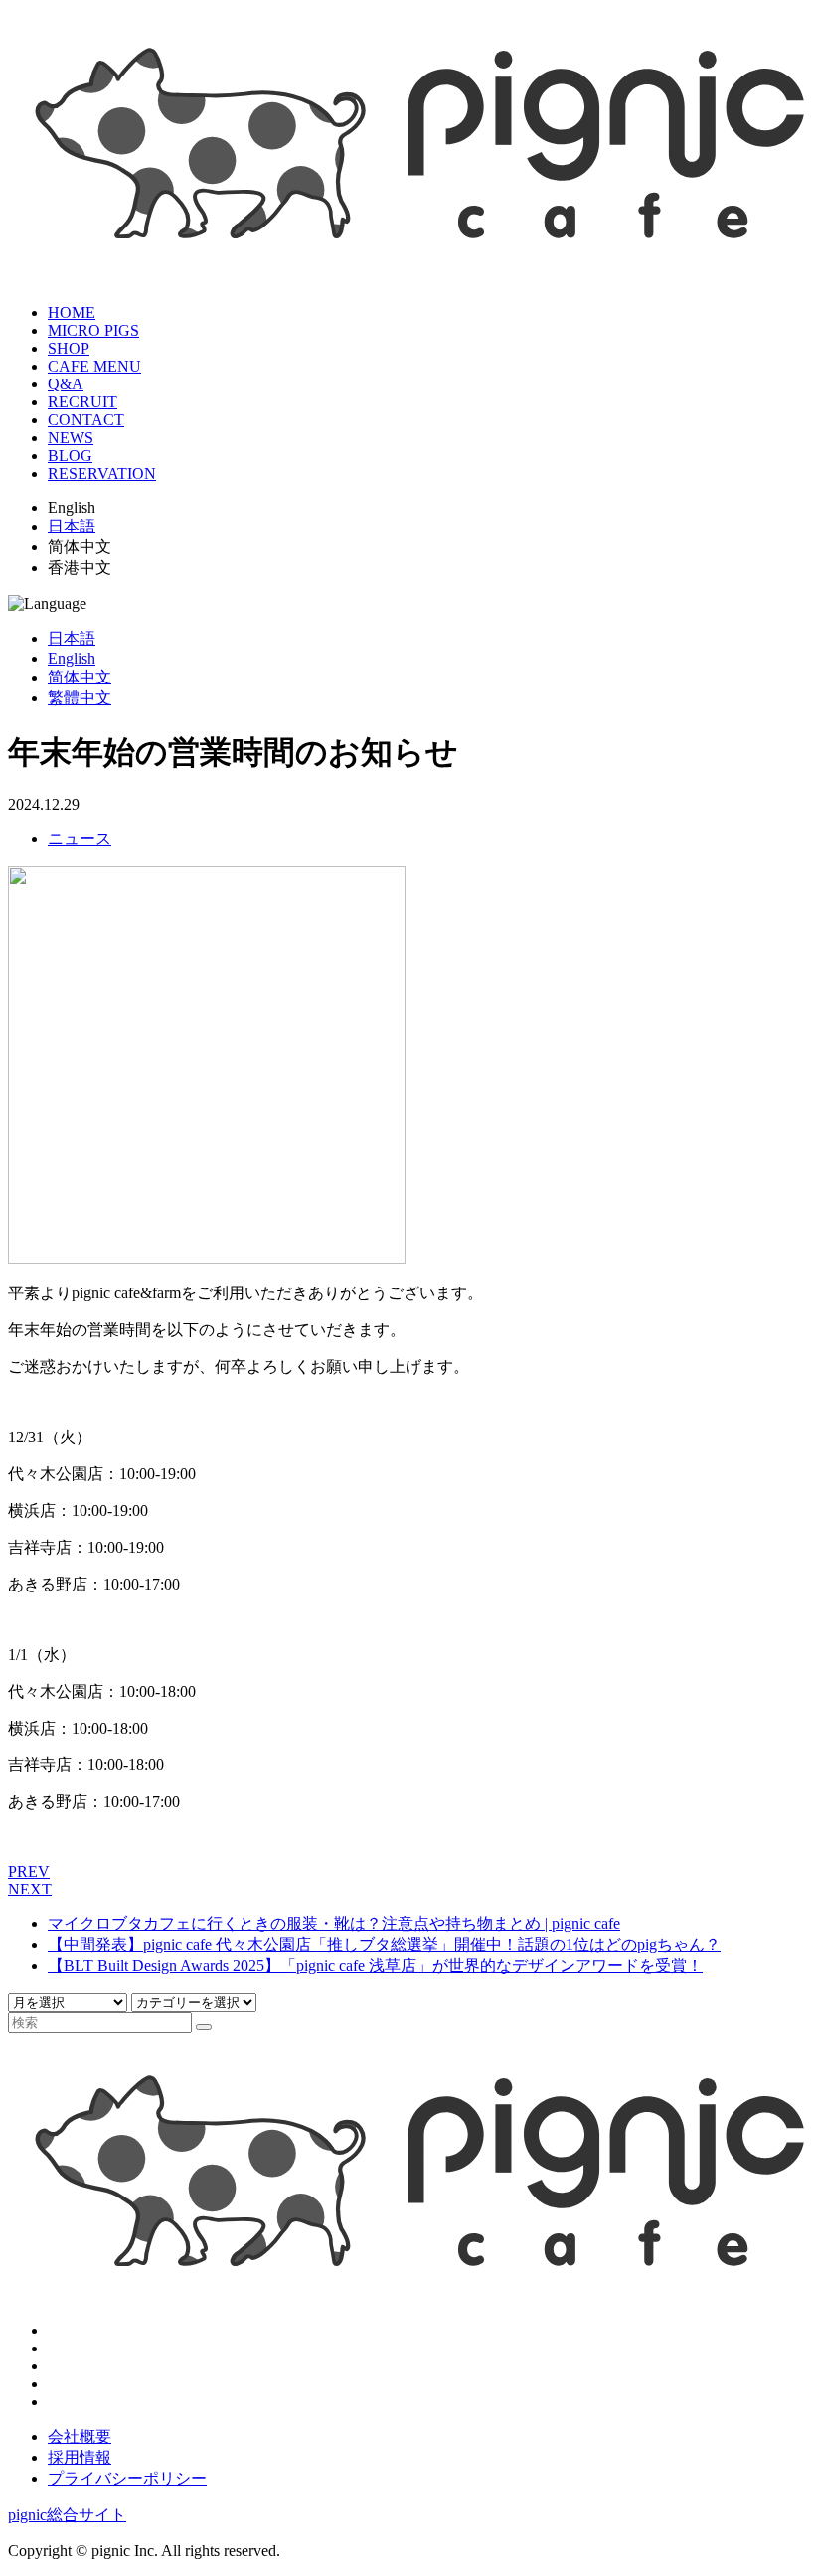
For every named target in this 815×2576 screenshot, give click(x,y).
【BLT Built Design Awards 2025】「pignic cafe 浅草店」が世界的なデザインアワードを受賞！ (375, 1966)
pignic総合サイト (67, 2515)
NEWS (71, 438)
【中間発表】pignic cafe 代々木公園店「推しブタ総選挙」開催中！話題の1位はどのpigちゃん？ (384, 1945)
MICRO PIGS (93, 330)
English (72, 658)
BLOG (70, 455)
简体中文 (80, 677)
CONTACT (86, 420)
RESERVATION (102, 473)
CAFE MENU (94, 366)
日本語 (72, 526)
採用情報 (80, 2457)
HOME (72, 312)
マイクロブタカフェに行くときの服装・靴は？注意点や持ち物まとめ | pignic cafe (334, 1924)
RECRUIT (82, 402)
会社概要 (80, 2436)
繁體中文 (80, 698)
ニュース (80, 839)
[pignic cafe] (407, 264)
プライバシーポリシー (127, 2478)
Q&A (66, 384)
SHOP (69, 348)
